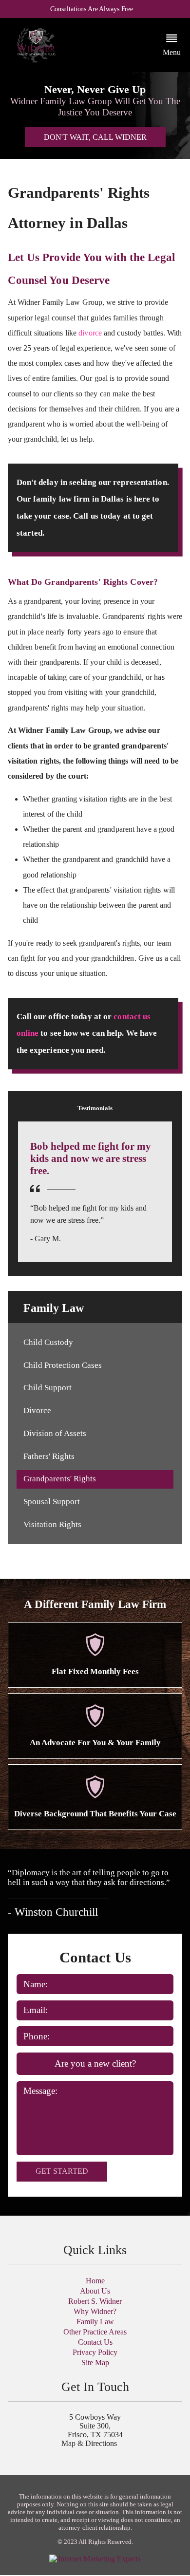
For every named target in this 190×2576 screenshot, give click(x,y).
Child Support (47, 1388)
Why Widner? (95, 2311)
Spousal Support (52, 1502)
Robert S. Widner (95, 2301)
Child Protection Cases (63, 1365)
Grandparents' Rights (60, 1479)
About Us (95, 2291)
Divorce (37, 1410)
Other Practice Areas (95, 2332)
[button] (172, 45)
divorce (90, 333)
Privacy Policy (95, 2352)
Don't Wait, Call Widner (95, 137)
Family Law (95, 2322)
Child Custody (48, 1342)
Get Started (62, 2171)
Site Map (95, 2362)
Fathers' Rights (49, 1456)
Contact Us (95, 2342)
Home (95, 2281)
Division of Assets (55, 1433)
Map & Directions (89, 2443)
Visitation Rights (52, 1524)
